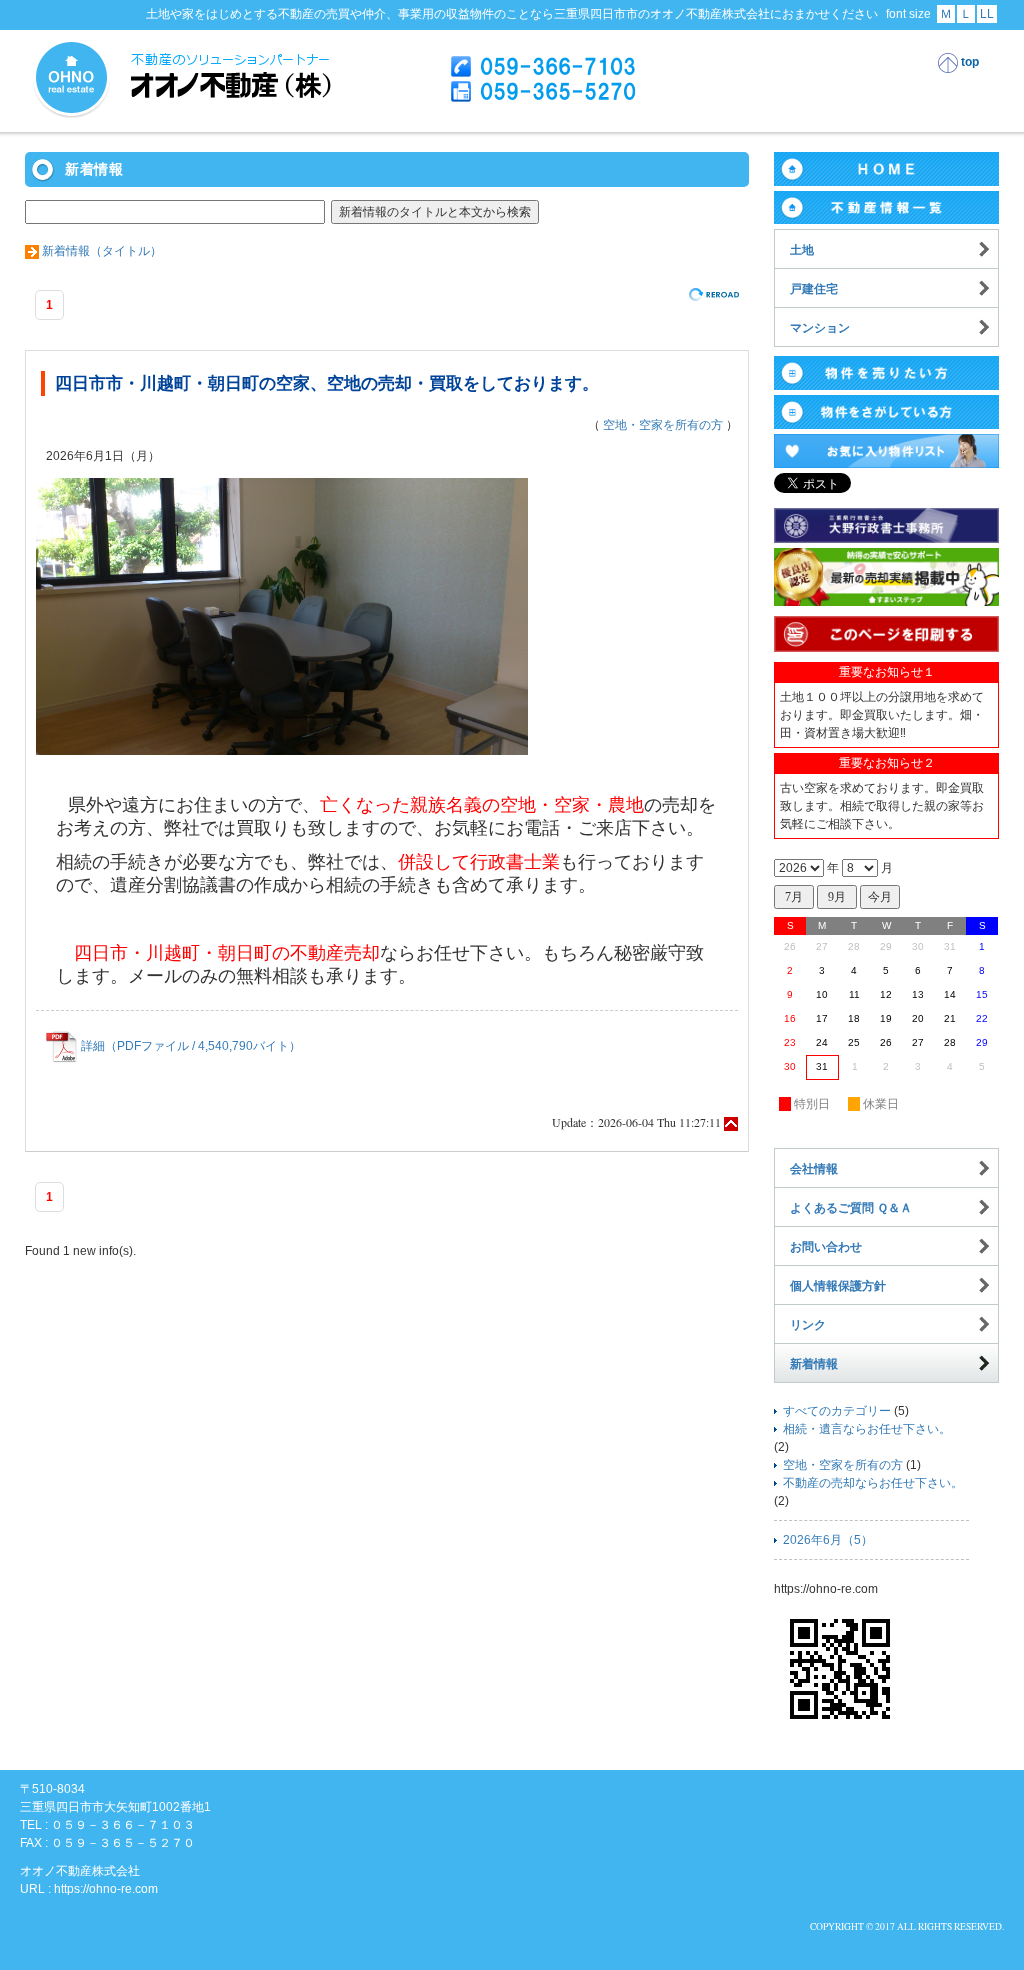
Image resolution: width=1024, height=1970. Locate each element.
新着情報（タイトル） (102, 251)
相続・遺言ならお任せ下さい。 (867, 1429)
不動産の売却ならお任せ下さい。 (873, 1483)
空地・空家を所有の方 (663, 425)
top (968, 62)
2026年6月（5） (828, 1540)
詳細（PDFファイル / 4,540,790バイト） (189, 1046)
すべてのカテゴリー (837, 1411)
